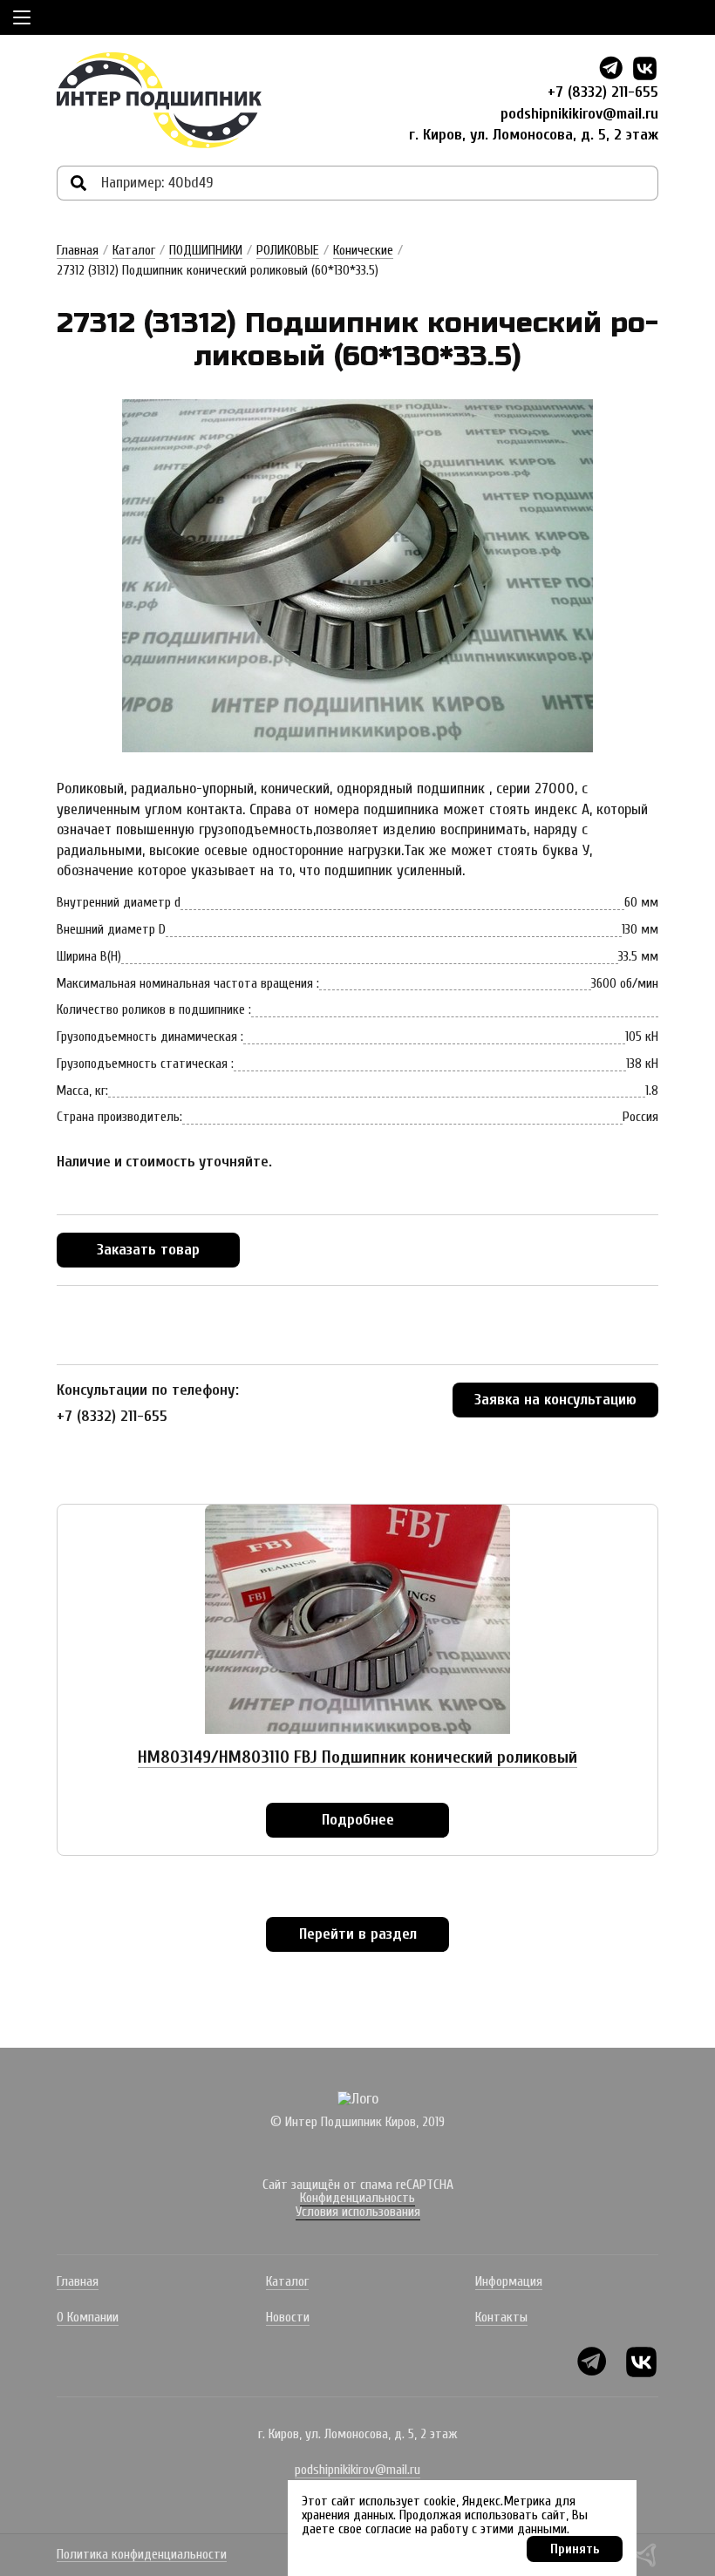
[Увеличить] (357, 576)
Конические (363, 250)
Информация (509, 2281)
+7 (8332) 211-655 (603, 92)
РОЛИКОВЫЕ (288, 250)
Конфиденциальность (357, 2198)
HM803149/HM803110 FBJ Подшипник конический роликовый (357, 1757)
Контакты (501, 2317)
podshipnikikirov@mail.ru (579, 114)
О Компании (88, 2317)
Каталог (134, 250)
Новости (288, 2317)
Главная (78, 250)
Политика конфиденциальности (142, 2555)
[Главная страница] (159, 100)
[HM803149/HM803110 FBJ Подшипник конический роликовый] (357, 1619)
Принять (575, 2549)
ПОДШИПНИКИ (206, 250)
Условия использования (358, 2212)
